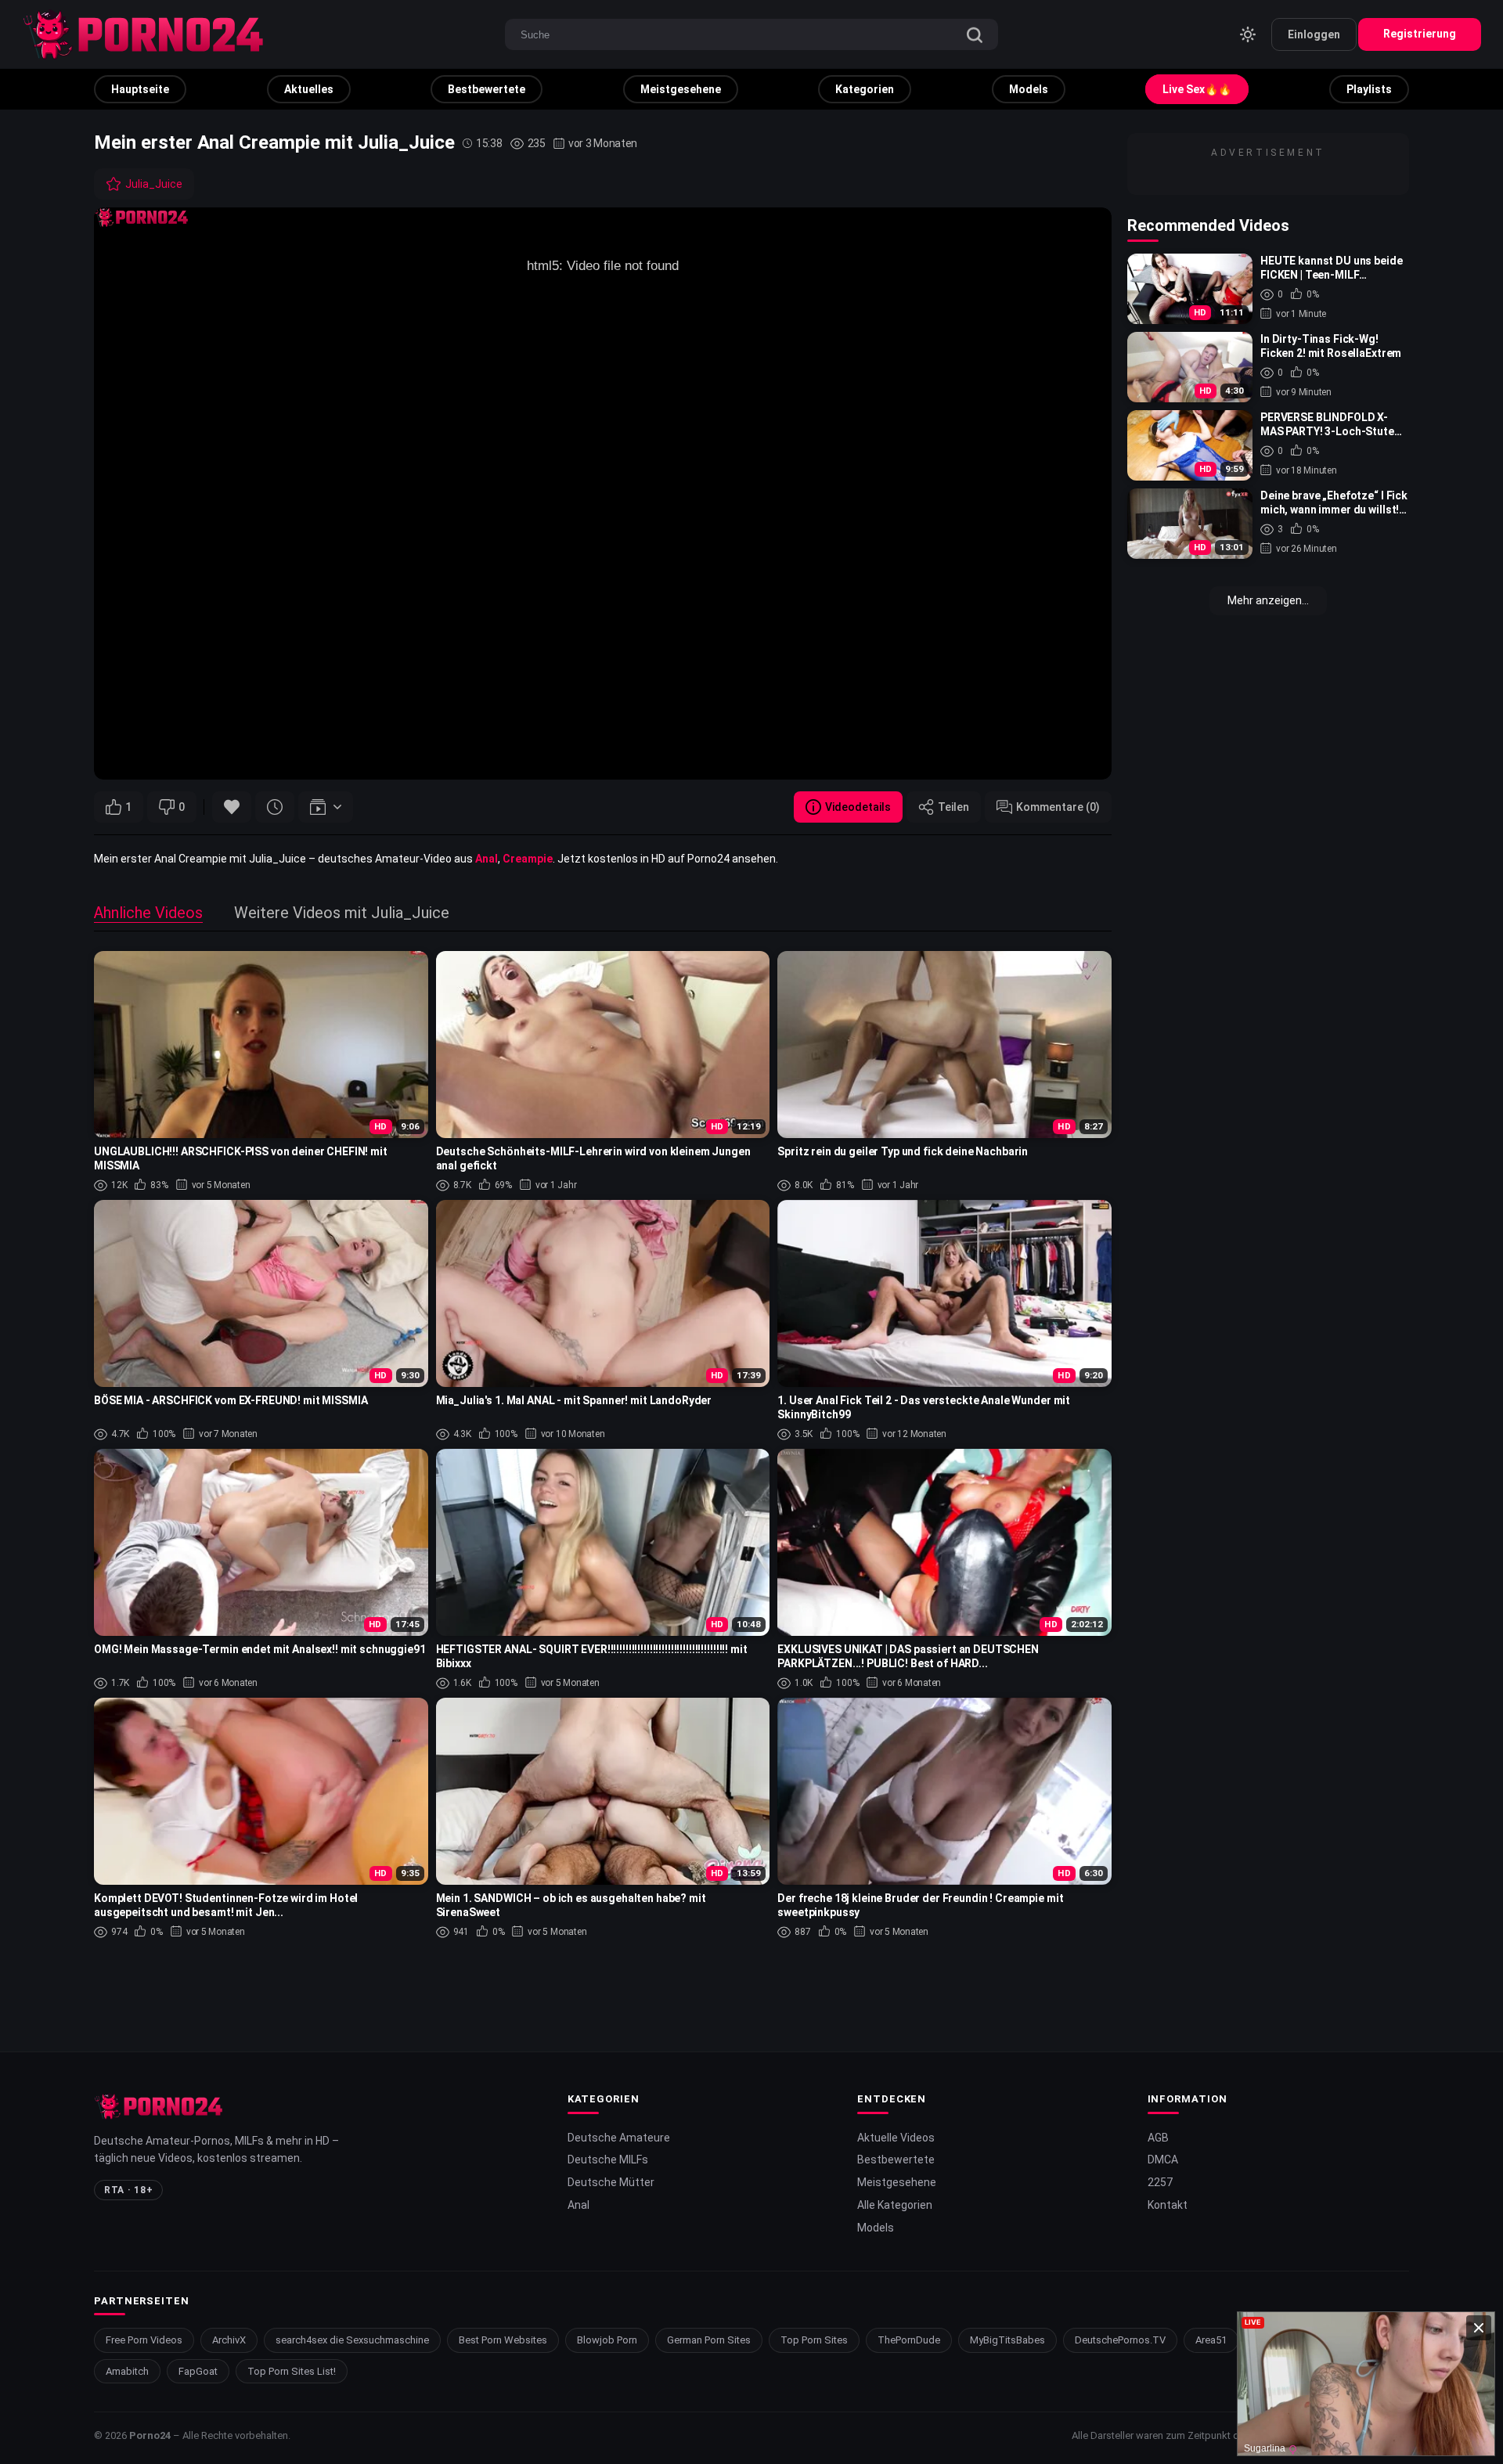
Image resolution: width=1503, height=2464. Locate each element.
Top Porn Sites (814, 2340)
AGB (1158, 2138)
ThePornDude (909, 2340)
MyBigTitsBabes (1007, 2340)
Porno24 (150, 2435)
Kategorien (865, 89)
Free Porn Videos (144, 2340)
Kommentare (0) (1058, 807)
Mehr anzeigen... (1268, 600)
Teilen (953, 807)
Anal (487, 859)
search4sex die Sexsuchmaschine (352, 2340)
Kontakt (1168, 2205)
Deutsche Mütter (611, 2182)
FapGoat (198, 2371)
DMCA (1163, 2160)
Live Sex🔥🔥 (1197, 89)
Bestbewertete (487, 89)
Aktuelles (309, 89)
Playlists (1369, 89)
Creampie (528, 859)
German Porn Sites (709, 2340)
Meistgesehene (681, 89)
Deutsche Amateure (619, 2138)
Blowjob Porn (607, 2340)
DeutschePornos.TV (1120, 2340)
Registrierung (1420, 34)
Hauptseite (140, 89)
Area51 (1211, 2340)
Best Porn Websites (503, 2340)
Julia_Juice (154, 184)
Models (1029, 89)
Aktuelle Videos (896, 2138)
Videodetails (858, 807)
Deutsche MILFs (608, 2160)
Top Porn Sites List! (292, 2371)
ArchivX (229, 2340)
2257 (1160, 2182)
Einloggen (1314, 34)
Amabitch (127, 2371)
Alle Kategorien (895, 2205)
